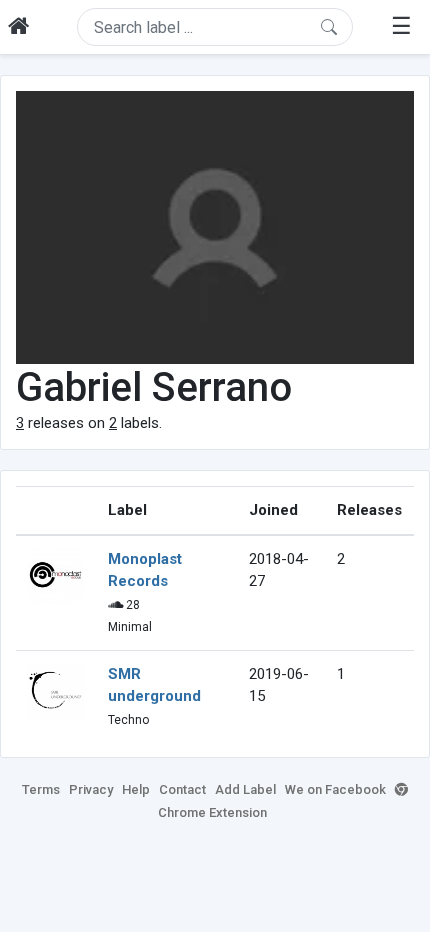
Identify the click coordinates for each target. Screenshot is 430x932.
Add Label (245, 789)
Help (136, 789)
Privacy (91, 789)
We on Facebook (335, 789)
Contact (182, 789)
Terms (41, 789)
